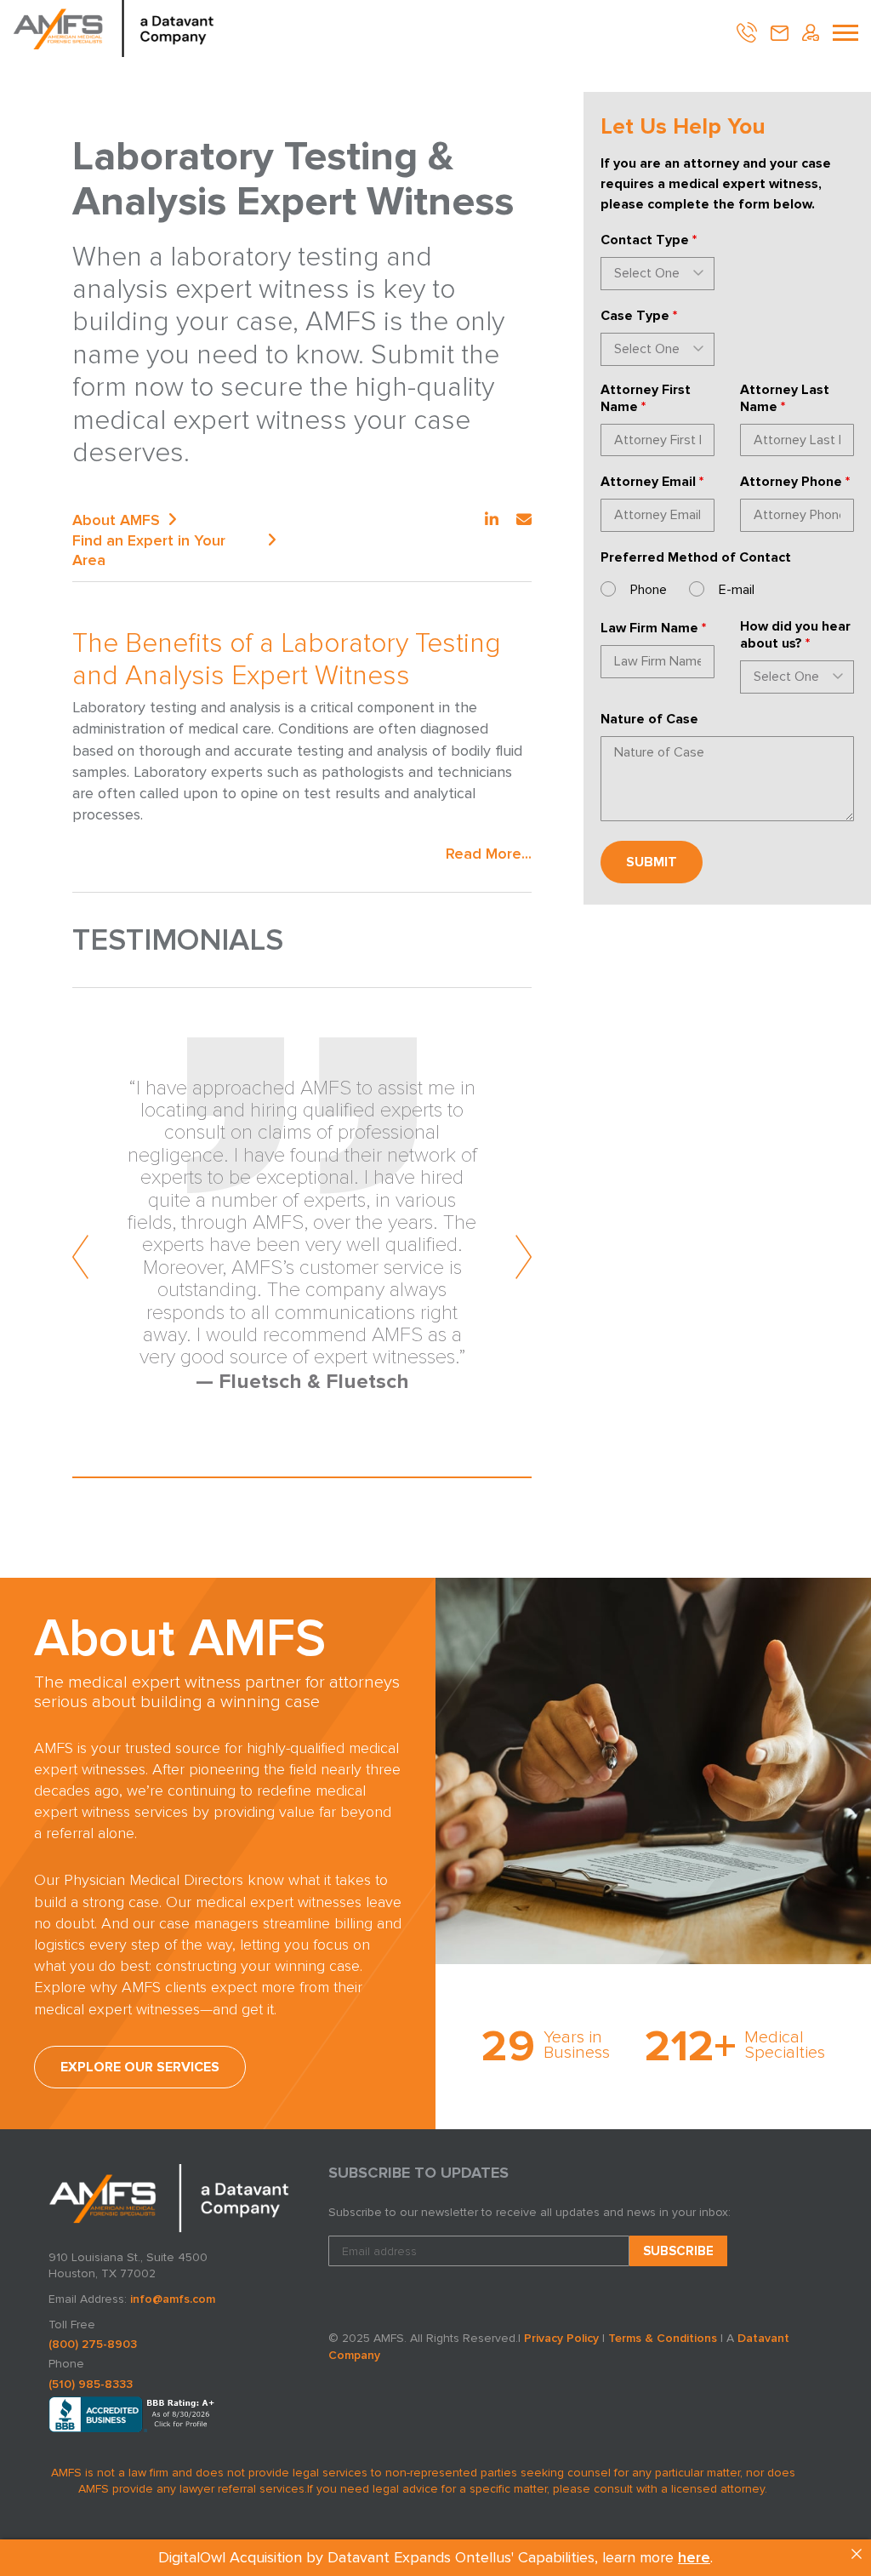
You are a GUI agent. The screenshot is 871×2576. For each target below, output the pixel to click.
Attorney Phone (795, 482)
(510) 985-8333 (91, 2384)
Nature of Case (649, 719)
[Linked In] (492, 520)
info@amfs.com (173, 2299)
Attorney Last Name (785, 398)
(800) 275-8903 (93, 2344)
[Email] (524, 520)
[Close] (857, 2554)
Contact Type (649, 240)
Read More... (489, 854)
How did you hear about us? (795, 635)
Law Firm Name (653, 628)
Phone (649, 590)
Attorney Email (652, 482)
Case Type (639, 316)
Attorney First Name (646, 398)
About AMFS (116, 520)
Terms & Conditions (663, 2338)
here (694, 2557)
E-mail (737, 590)
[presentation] (81, 1257)
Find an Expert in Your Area (149, 550)
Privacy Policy (561, 2338)
